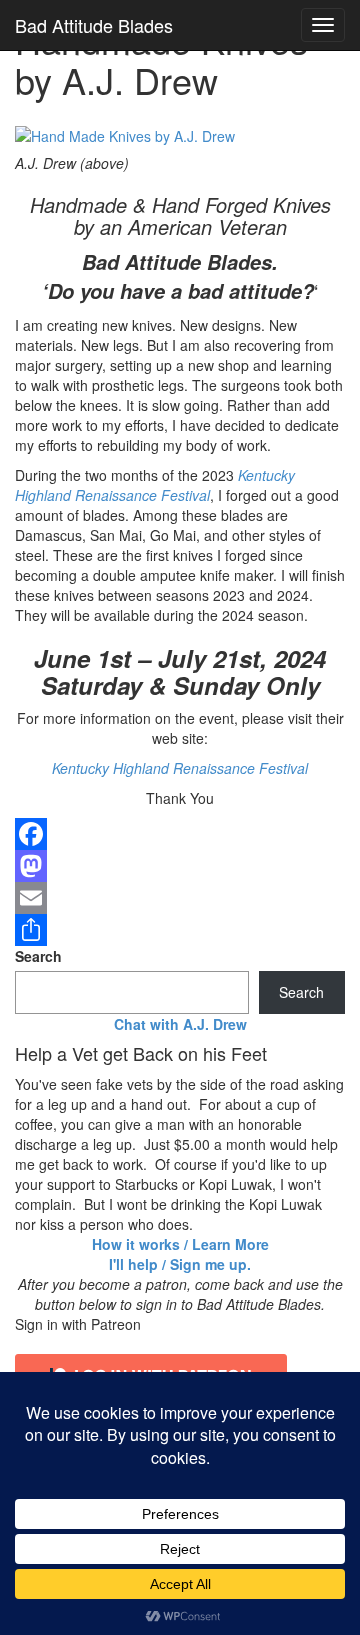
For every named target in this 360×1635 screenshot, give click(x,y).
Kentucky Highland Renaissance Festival (155, 485)
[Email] (180, 898)
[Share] (180, 930)
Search (38, 956)
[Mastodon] (180, 866)
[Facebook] (180, 834)
